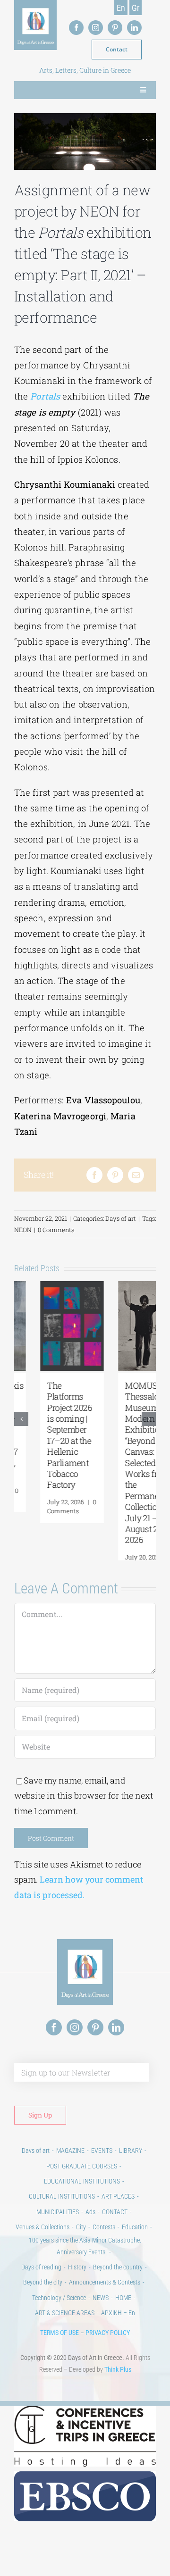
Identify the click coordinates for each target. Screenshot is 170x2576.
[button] (21, 1430)
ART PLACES (118, 2218)
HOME (123, 2319)
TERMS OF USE (59, 2354)
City (81, 2249)
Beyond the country (118, 2289)
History (77, 2289)
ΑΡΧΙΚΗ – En (118, 2334)
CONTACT (115, 2234)
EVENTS (102, 2172)
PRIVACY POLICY (108, 2354)
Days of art (121, 1218)
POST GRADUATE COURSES (82, 2188)
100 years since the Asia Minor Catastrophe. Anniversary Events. (85, 2268)
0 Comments (56, 1230)
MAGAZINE (70, 2172)
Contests (104, 2249)
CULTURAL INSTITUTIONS (62, 2218)
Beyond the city (43, 2304)
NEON (23, 1230)
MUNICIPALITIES (58, 2234)
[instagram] (96, 28)
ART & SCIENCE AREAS (65, 2334)
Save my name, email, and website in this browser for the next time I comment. (84, 1817)
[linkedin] (134, 28)
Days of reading (41, 2289)
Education (135, 2249)
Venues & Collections (42, 2249)
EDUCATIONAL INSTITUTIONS (82, 2203)
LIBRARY (131, 2172)
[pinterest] (115, 28)
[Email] (136, 1175)
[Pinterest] (115, 1175)
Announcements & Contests (105, 2304)
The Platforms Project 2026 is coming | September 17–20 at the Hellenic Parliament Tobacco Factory (44, 1435)
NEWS (101, 2319)
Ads (90, 2234)
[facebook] (76, 28)
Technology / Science (59, 2319)
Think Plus (118, 2391)
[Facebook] (94, 1175)
